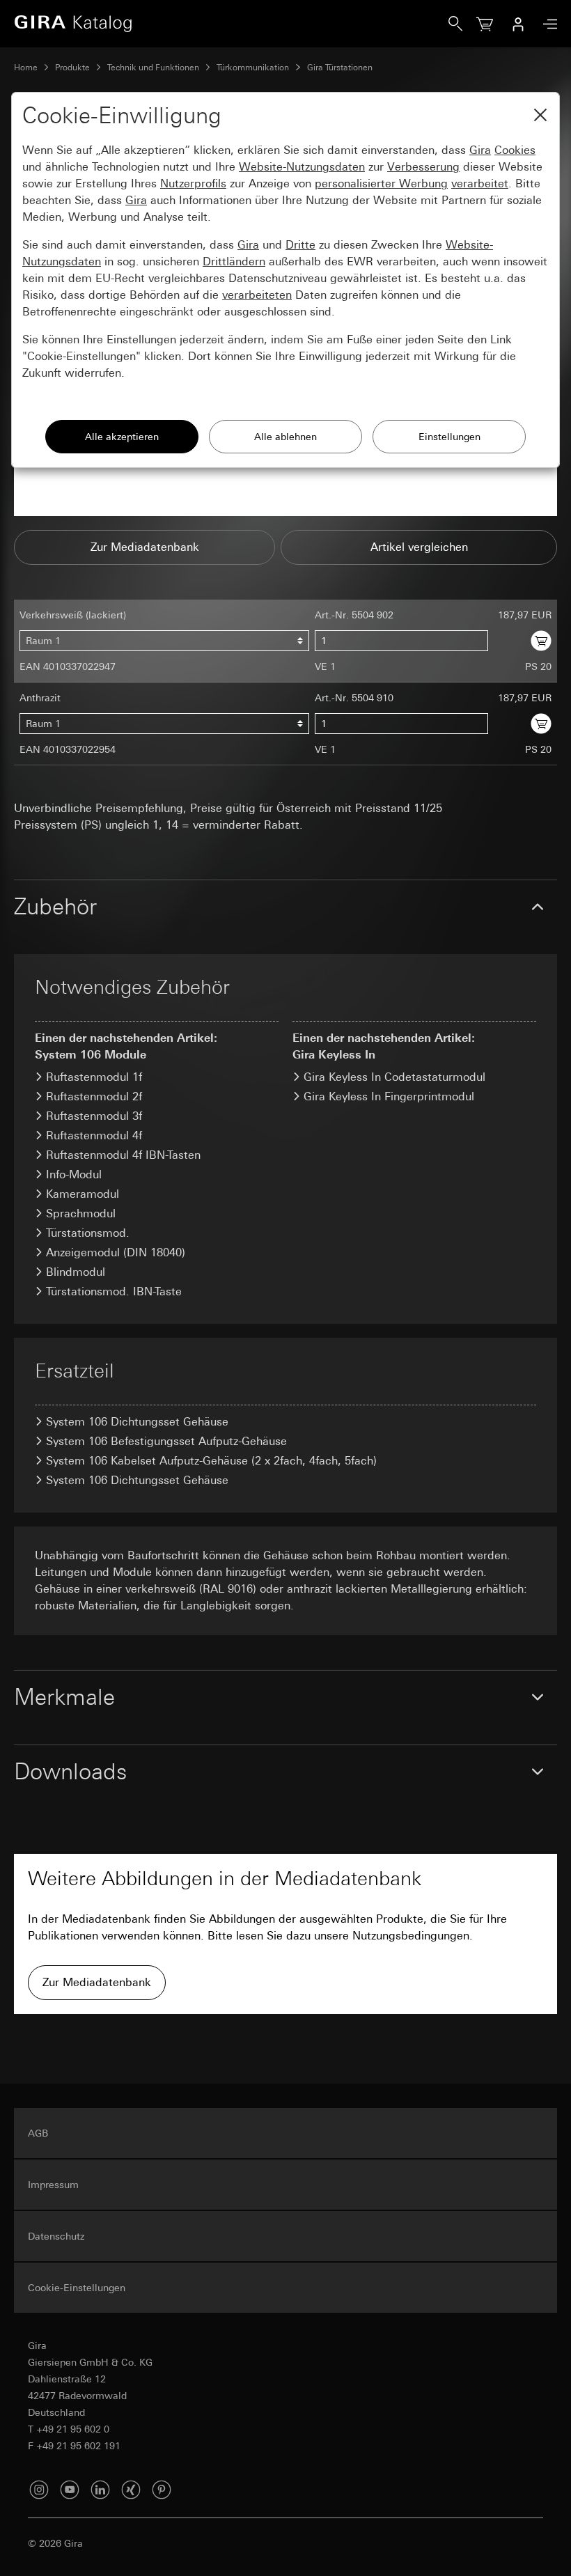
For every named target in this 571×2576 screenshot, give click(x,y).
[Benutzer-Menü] (518, 24)
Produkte (72, 68)
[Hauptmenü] (547, 24)
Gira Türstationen (340, 68)
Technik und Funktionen (153, 68)
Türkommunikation (253, 68)
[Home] (231, 24)
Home (26, 68)
